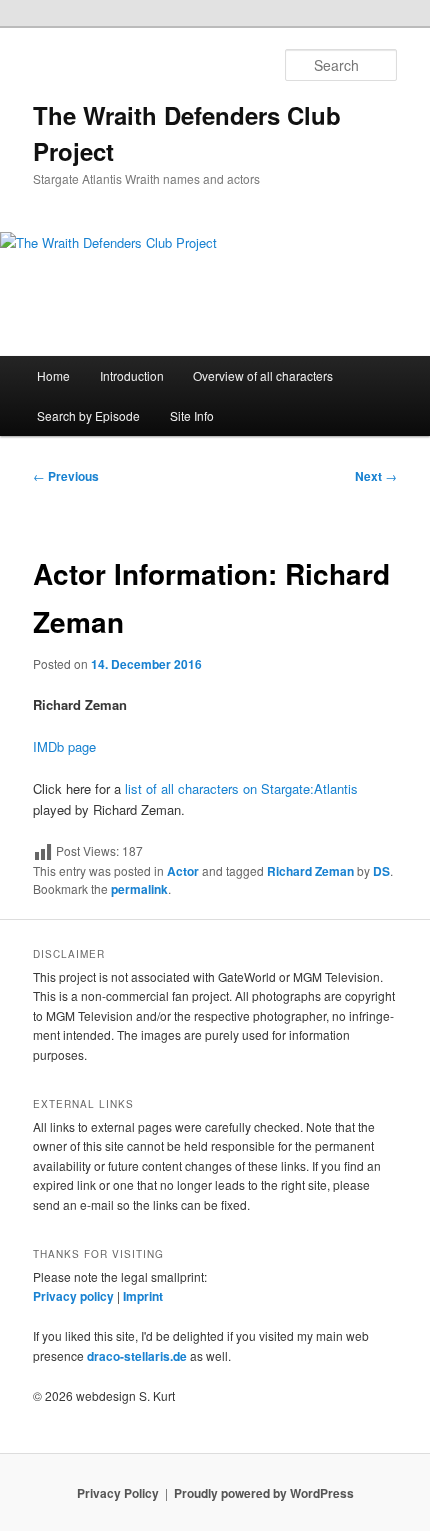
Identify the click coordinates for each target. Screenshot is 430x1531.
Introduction (132, 375)
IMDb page (64, 746)
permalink (139, 889)
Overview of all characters (263, 375)
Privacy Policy (118, 1493)
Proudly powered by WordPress (264, 1493)
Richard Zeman (310, 871)
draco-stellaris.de (137, 1356)
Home (53, 375)
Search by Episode (88, 415)
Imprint (143, 1296)
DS (381, 871)
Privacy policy (73, 1296)
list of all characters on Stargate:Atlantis (241, 788)
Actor (183, 871)
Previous (66, 476)
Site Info (192, 415)
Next (376, 476)
